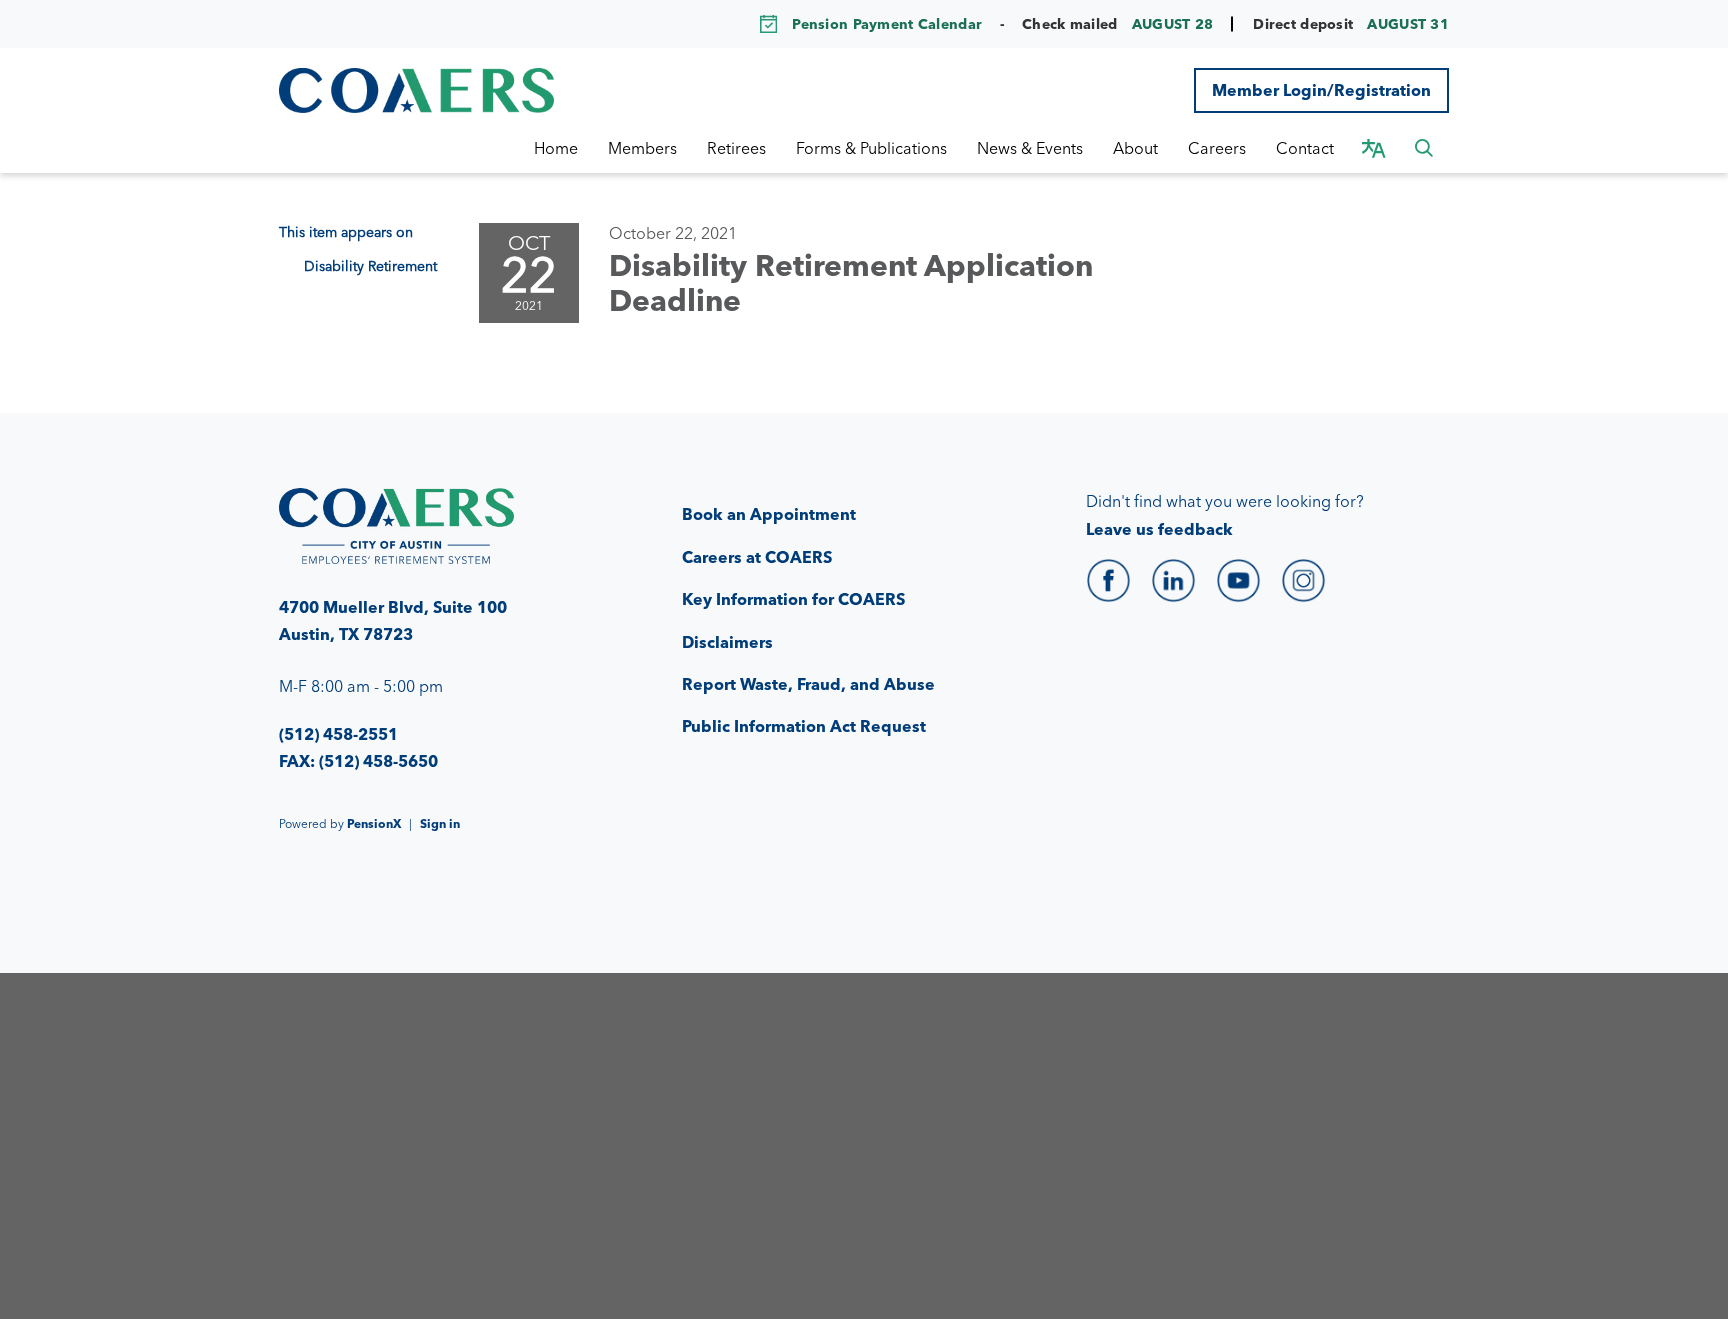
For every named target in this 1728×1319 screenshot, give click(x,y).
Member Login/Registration (1321, 90)
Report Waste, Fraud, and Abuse (808, 684)
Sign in (440, 823)
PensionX (374, 823)
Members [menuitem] (642, 148)
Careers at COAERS (757, 557)
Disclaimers (727, 642)
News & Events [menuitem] (1030, 148)
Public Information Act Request (804, 726)
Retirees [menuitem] (736, 148)
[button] (1424, 148)
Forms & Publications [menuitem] (871, 148)
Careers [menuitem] (1217, 148)
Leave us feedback (1159, 529)
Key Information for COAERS (793, 599)
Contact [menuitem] (1305, 148)
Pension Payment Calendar (887, 24)
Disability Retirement (370, 266)
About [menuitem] (1135, 148)
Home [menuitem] (556, 148)
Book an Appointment (769, 514)
